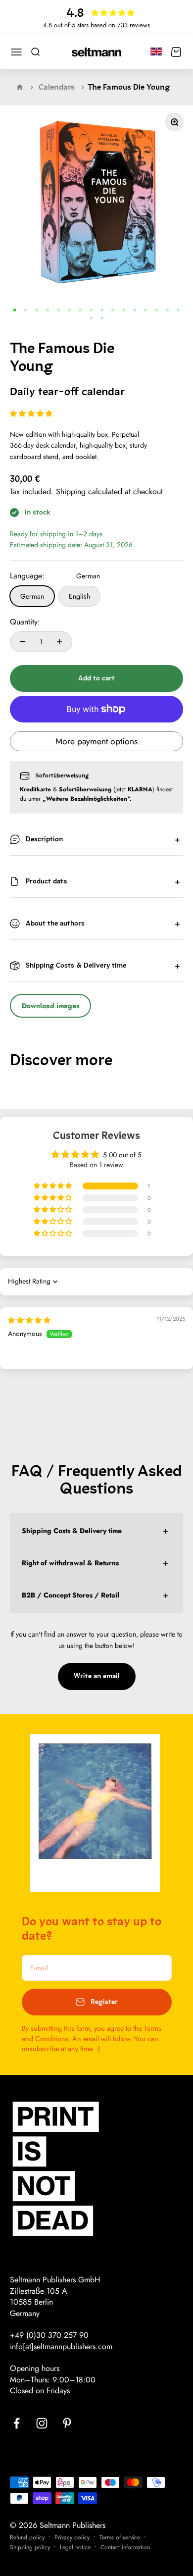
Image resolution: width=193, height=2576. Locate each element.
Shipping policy (30, 2547)
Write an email (97, 1676)
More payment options (96, 741)
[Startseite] (20, 87)
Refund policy (27, 2537)
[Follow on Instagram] (42, 2423)
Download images (50, 1006)
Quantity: (25, 622)
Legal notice (75, 2547)
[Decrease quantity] (23, 642)
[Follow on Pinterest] (67, 2423)
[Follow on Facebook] (17, 2423)
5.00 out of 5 (122, 1155)
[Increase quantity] (59, 642)
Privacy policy (72, 2537)
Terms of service (120, 2537)
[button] (31, 413)
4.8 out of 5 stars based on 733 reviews (96, 25)
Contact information (125, 2547)
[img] (29, 1320)
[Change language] (156, 51)
